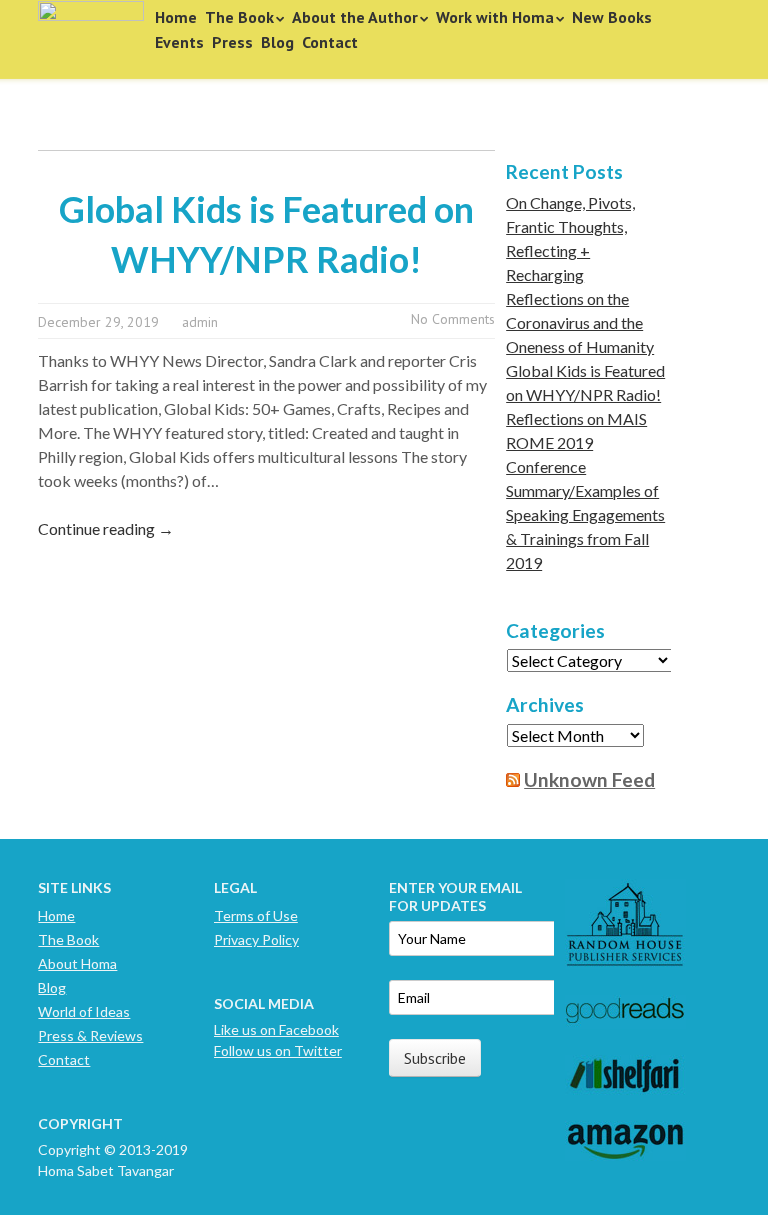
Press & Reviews (90, 1035)
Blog (277, 42)
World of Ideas (84, 1011)
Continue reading (106, 528)
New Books (612, 17)
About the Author (355, 17)
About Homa (77, 963)
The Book (239, 17)
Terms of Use (256, 915)
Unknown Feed (589, 779)
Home (176, 17)
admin (200, 322)
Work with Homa (495, 17)
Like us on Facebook (276, 1029)
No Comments (453, 319)
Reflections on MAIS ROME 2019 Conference (576, 442)
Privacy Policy (256, 939)
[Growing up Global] (91, 32)
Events (179, 42)
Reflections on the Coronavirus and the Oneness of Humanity (580, 322)
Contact (330, 42)
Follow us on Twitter (278, 1050)
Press (232, 42)
